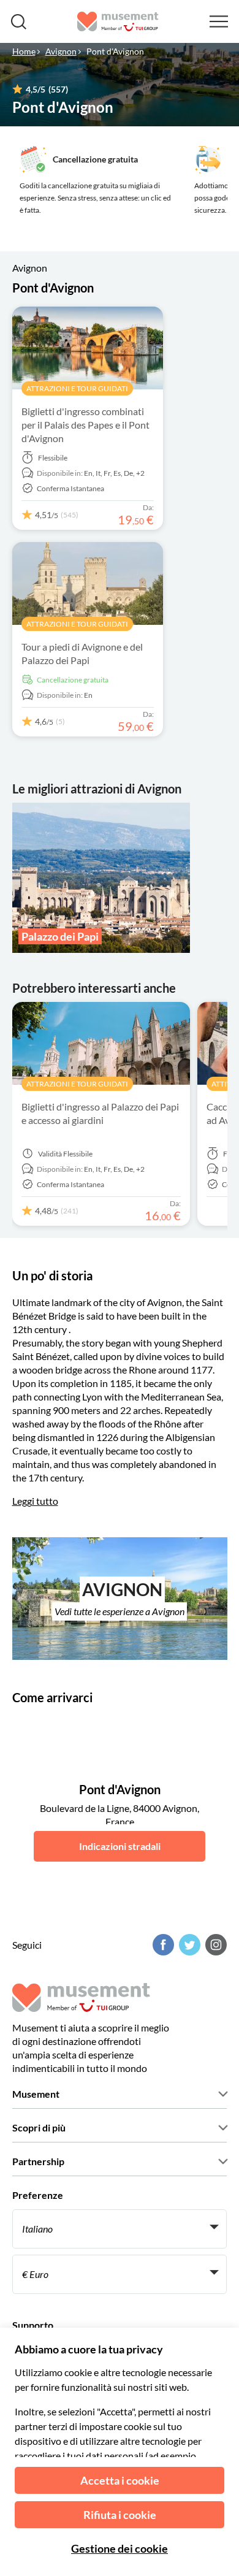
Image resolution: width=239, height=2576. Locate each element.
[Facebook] (162, 1945)
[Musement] (118, 21)
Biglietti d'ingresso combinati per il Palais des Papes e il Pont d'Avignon (85, 425)
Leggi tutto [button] (35, 1501)
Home (24, 51)
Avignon (61, 51)
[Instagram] (214, 1945)
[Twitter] (188, 1945)
